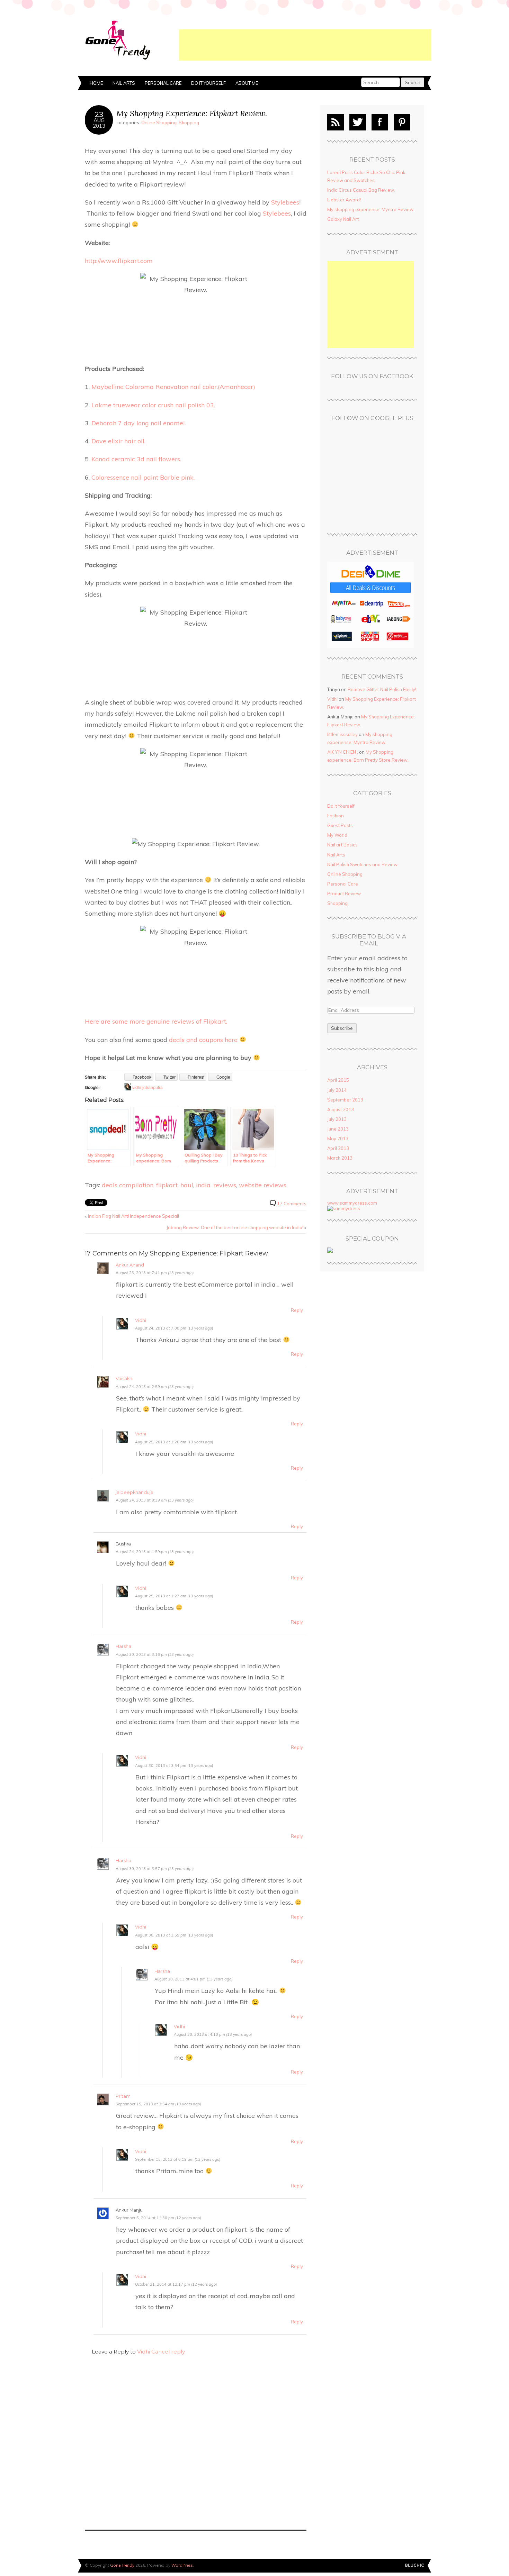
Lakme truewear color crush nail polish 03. (153, 405)
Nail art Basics (342, 845)
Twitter (358, 122)
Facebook (380, 122)
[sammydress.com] (344, 1208)
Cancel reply (168, 2352)
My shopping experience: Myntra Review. (371, 209)
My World (337, 835)
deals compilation (128, 1185)
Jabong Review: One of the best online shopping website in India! (235, 1227)
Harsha (123, 1646)
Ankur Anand (130, 1265)
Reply (297, 1310)
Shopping (189, 123)
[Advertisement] (305, 45)
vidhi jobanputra (148, 1087)
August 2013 (341, 1109)
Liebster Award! (344, 200)
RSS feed (336, 122)
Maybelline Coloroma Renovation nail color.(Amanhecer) (173, 387)
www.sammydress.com (352, 1203)
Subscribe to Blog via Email (369, 940)
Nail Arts (124, 83)
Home (96, 83)
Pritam (123, 2096)
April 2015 (338, 1080)
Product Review (344, 894)
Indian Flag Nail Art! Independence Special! (133, 1216)
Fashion (336, 816)
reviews (225, 1185)
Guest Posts (340, 825)
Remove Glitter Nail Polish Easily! (382, 689)
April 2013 (338, 1148)
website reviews (263, 1185)
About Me (247, 83)
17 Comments (292, 1204)
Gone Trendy (122, 2565)
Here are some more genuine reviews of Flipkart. (156, 1021)
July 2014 (337, 1090)
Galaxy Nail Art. (343, 219)
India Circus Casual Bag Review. (361, 190)
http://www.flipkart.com (119, 261)
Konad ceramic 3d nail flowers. (136, 459)
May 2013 (338, 1139)
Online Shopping (159, 123)
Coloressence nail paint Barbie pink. (143, 477)
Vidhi (141, 1320)
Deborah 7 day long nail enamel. (139, 423)
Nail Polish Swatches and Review (362, 864)
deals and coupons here (204, 1040)
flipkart (167, 1185)
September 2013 (345, 1100)
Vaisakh (124, 1378)
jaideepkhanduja (135, 1492)
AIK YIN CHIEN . (343, 752)
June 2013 (338, 1129)
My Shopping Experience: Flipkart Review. (192, 113)
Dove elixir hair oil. (118, 441)
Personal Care (163, 83)
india (203, 1185)
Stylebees (285, 202)
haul (187, 1185)
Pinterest (402, 122)
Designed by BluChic (415, 2565)
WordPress (182, 2565)
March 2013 (340, 1158)
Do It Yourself (208, 83)
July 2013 (337, 1119)
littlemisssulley (342, 734)
